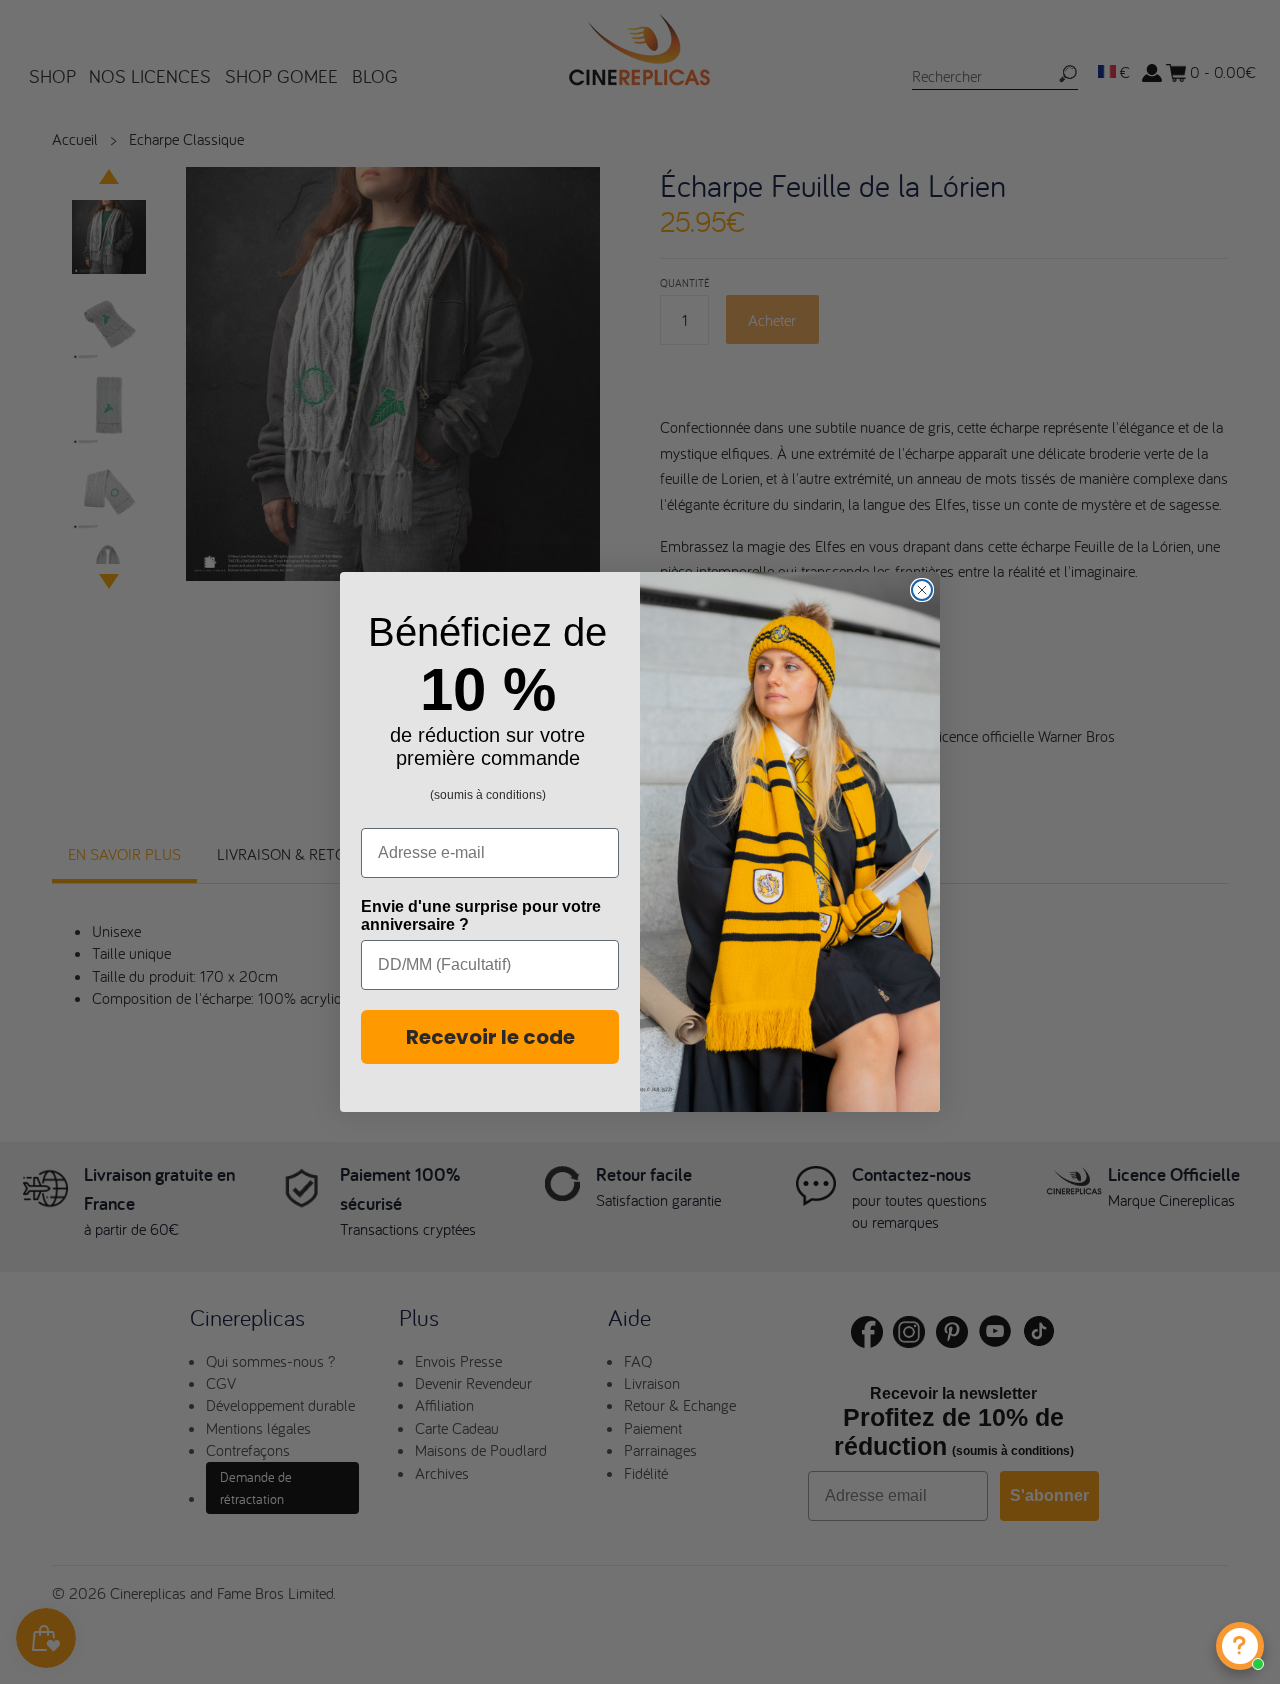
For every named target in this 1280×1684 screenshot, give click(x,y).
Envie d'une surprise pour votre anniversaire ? (481, 915)
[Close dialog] (922, 590)
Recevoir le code (490, 1037)
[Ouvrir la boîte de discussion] (1240, 1646)
